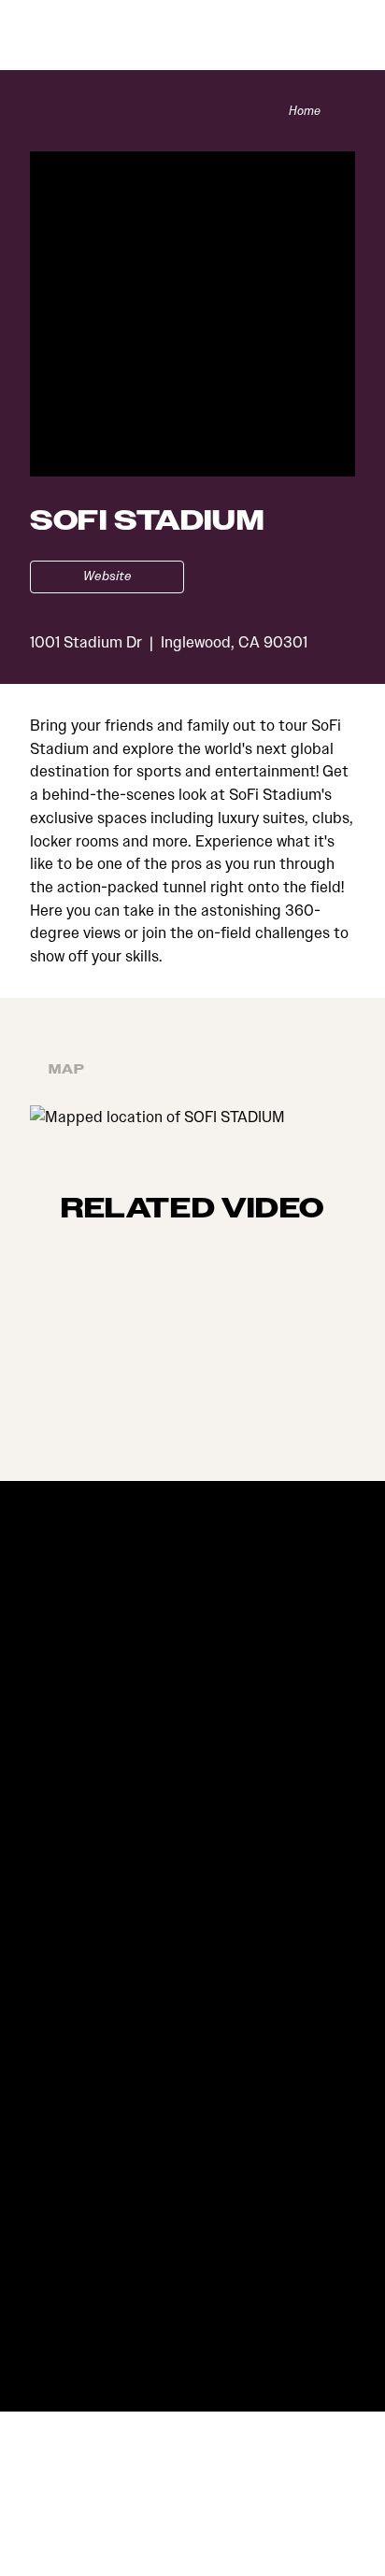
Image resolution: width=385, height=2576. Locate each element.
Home (305, 111)
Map (67, 1070)
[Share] (345, 111)
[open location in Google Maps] (157, 1116)
